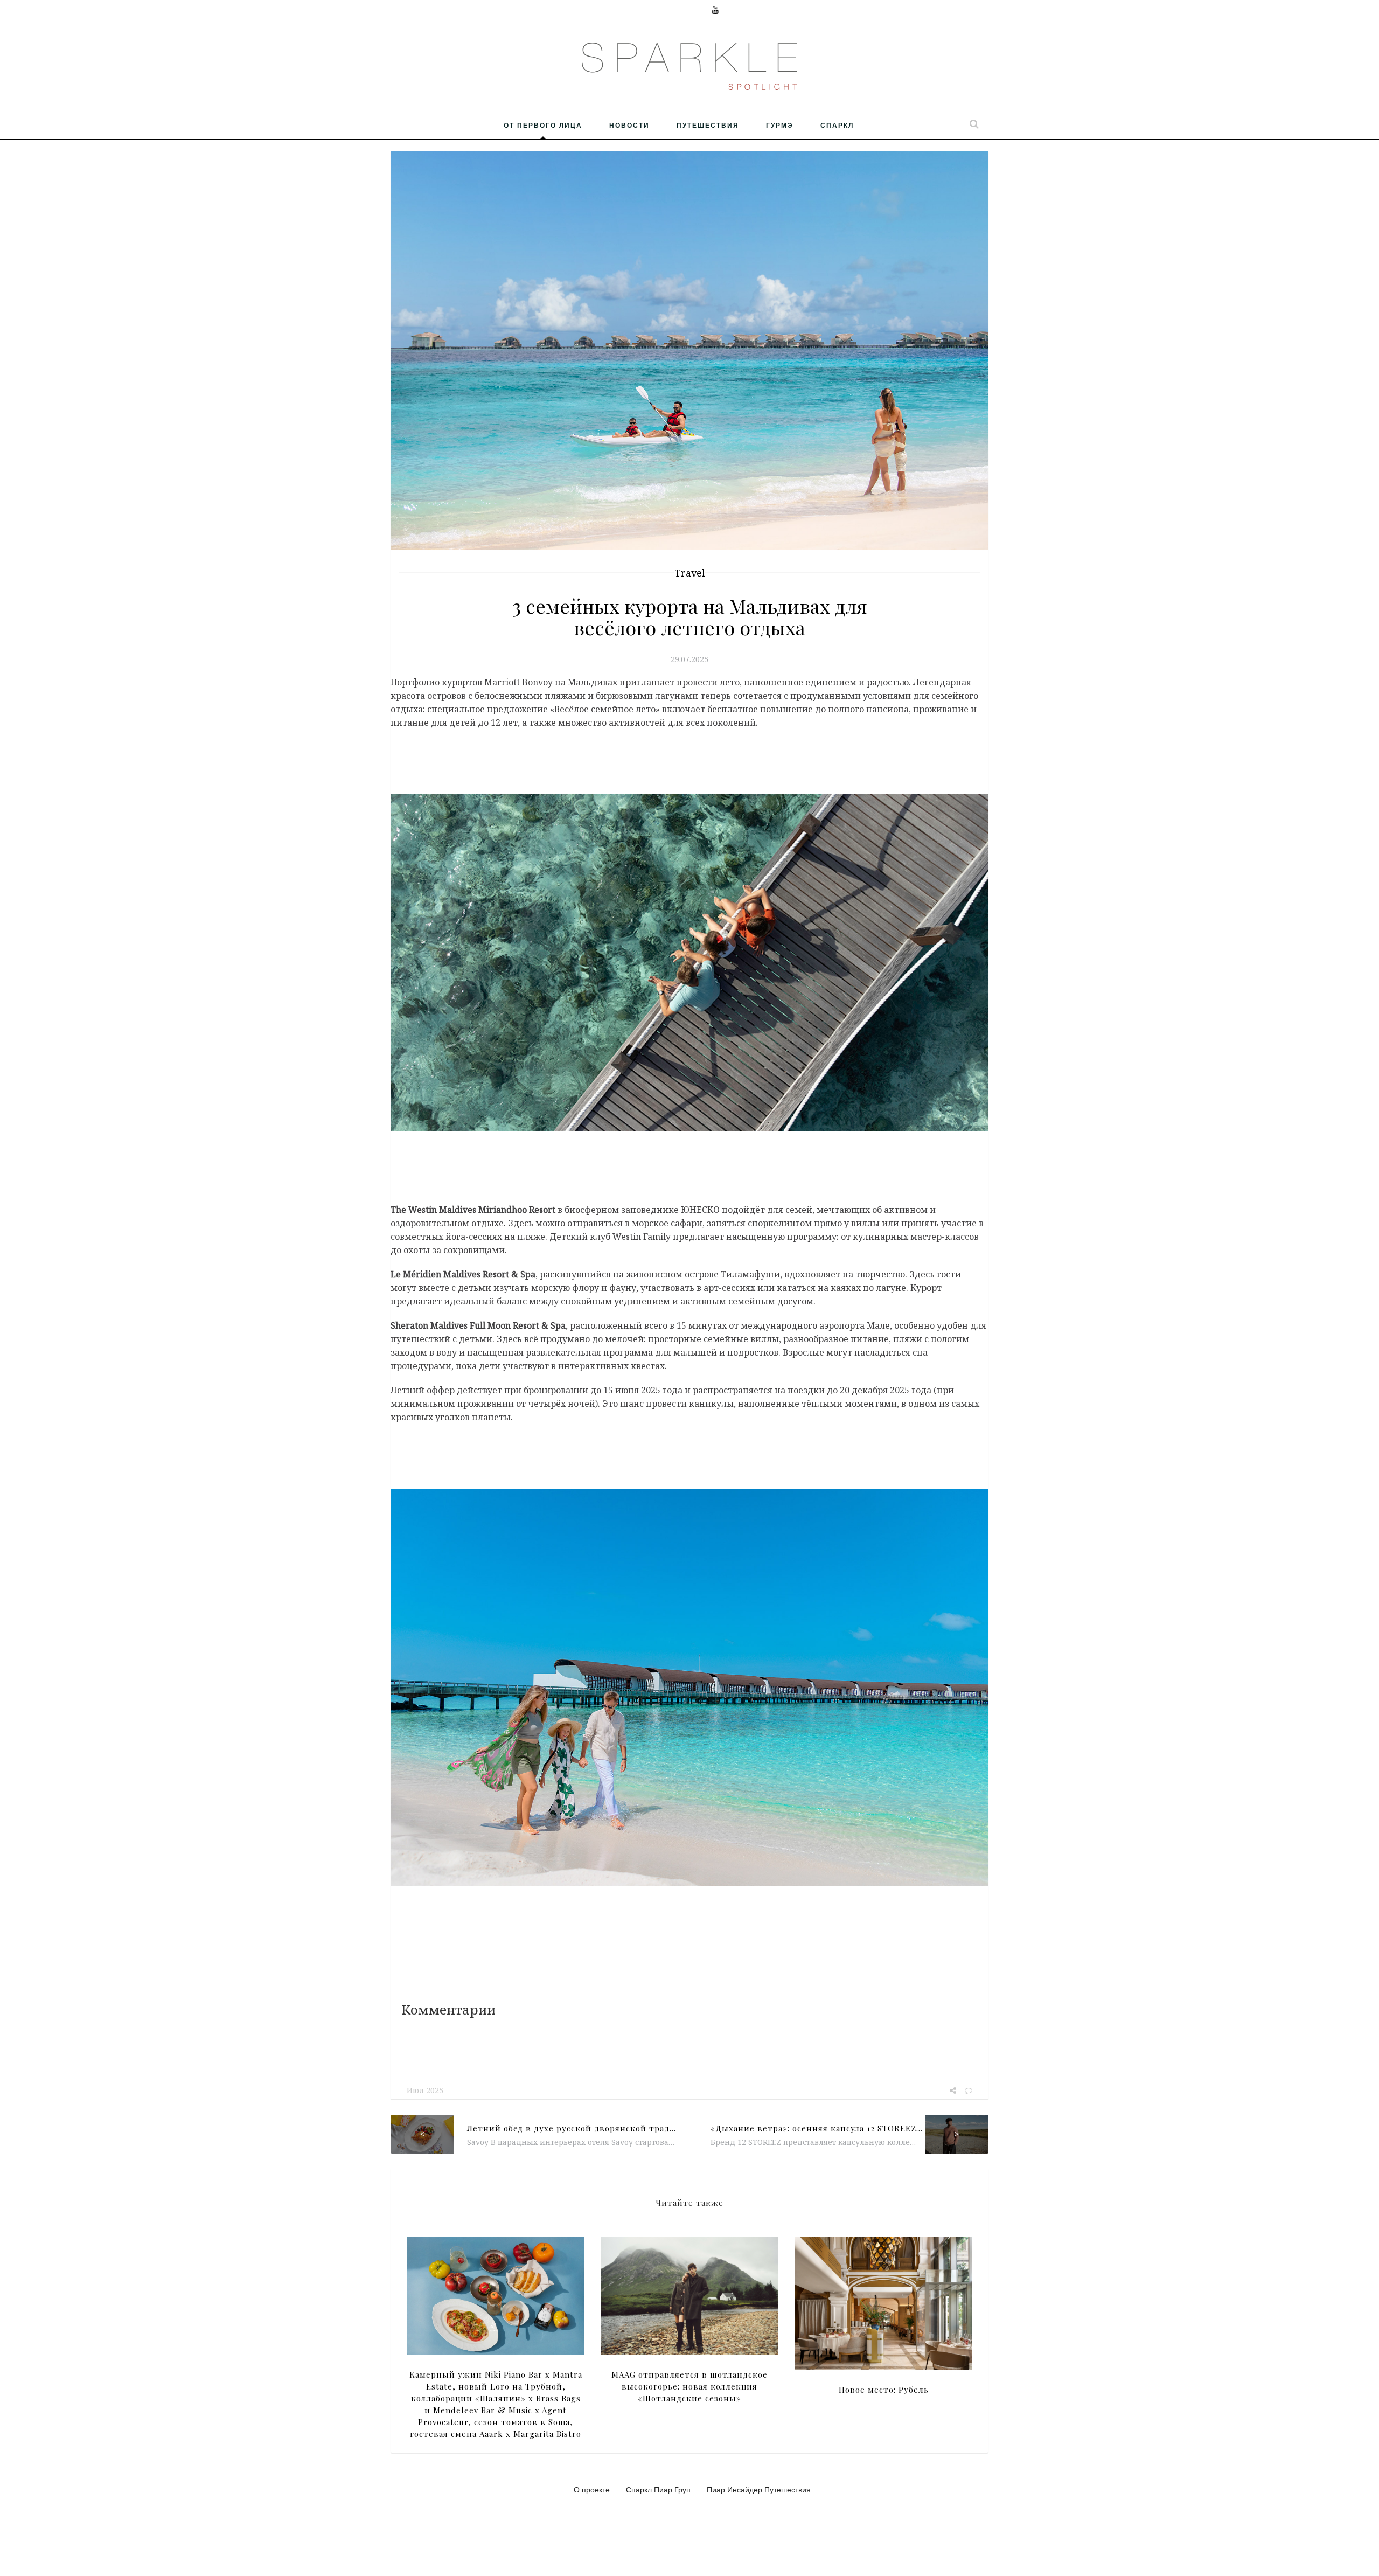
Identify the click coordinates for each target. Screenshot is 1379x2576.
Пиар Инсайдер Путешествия (759, 2489)
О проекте (592, 2489)
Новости (629, 125)
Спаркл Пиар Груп (658, 2489)
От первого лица (543, 125)
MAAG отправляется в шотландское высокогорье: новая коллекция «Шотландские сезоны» (689, 2386)
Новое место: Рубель (884, 2390)
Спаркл (837, 125)
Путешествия (708, 125)
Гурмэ (780, 125)
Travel (690, 573)
